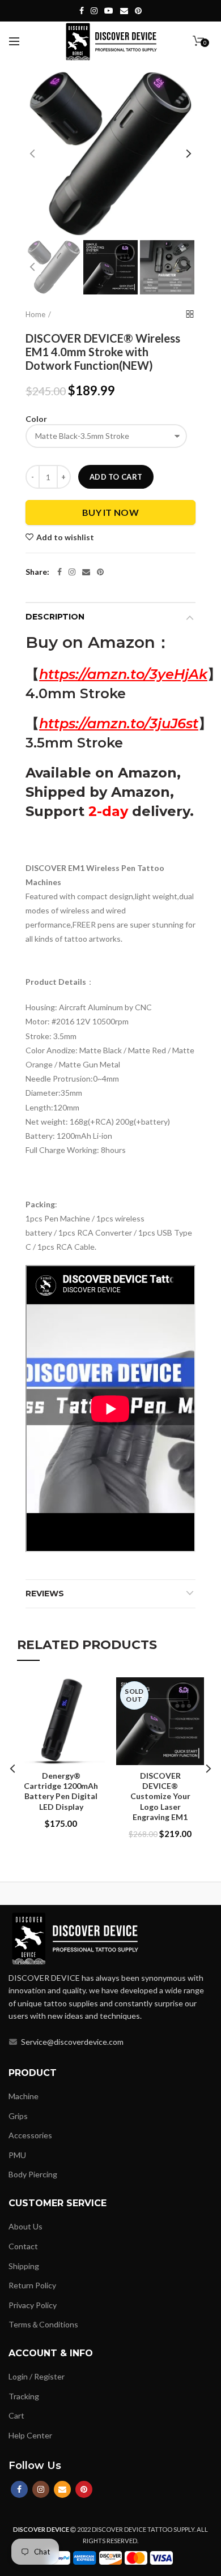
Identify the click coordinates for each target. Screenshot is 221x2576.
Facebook (82, 11)
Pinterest (138, 11)
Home (35, 314)
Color (36, 419)
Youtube (109, 11)
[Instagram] (72, 572)
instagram (94, 11)
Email (124, 11)
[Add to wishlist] (89, 1693)
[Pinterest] (100, 572)
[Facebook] (59, 572)
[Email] (86, 572)
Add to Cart (116, 477)
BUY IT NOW (110, 512)
